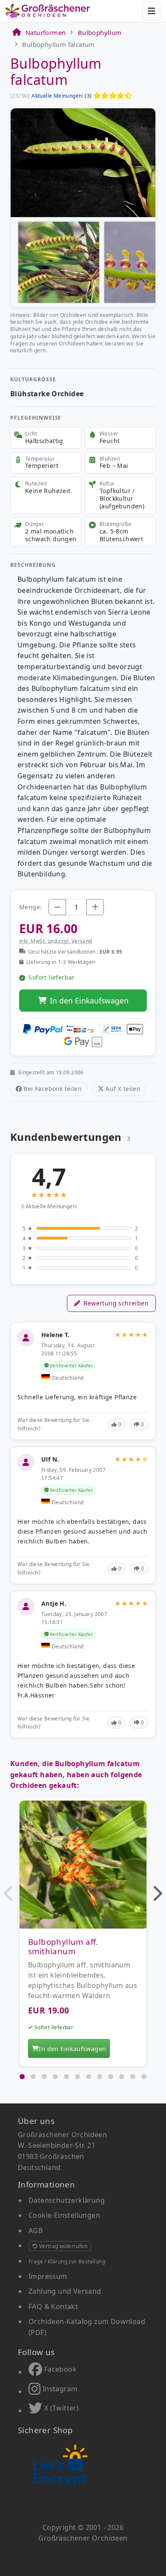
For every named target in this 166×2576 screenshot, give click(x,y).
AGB (36, 2231)
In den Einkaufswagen (89, 1001)
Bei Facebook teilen (53, 1089)
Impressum (48, 2276)
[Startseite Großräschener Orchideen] (48, 11)
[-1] (57, 907)
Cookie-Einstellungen (64, 2215)
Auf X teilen (123, 1089)
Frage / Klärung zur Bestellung (67, 2261)
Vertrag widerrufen (62, 2246)
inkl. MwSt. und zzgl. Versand (56, 941)
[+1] (95, 907)
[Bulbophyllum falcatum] (83, 162)
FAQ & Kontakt (53, 2306)
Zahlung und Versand (65, 2291)
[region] (83, 1936)
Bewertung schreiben (116, 1303)
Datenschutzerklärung (67, 2200)
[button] (9, 1893)
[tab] (22, 2077)
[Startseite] (16, 32)
